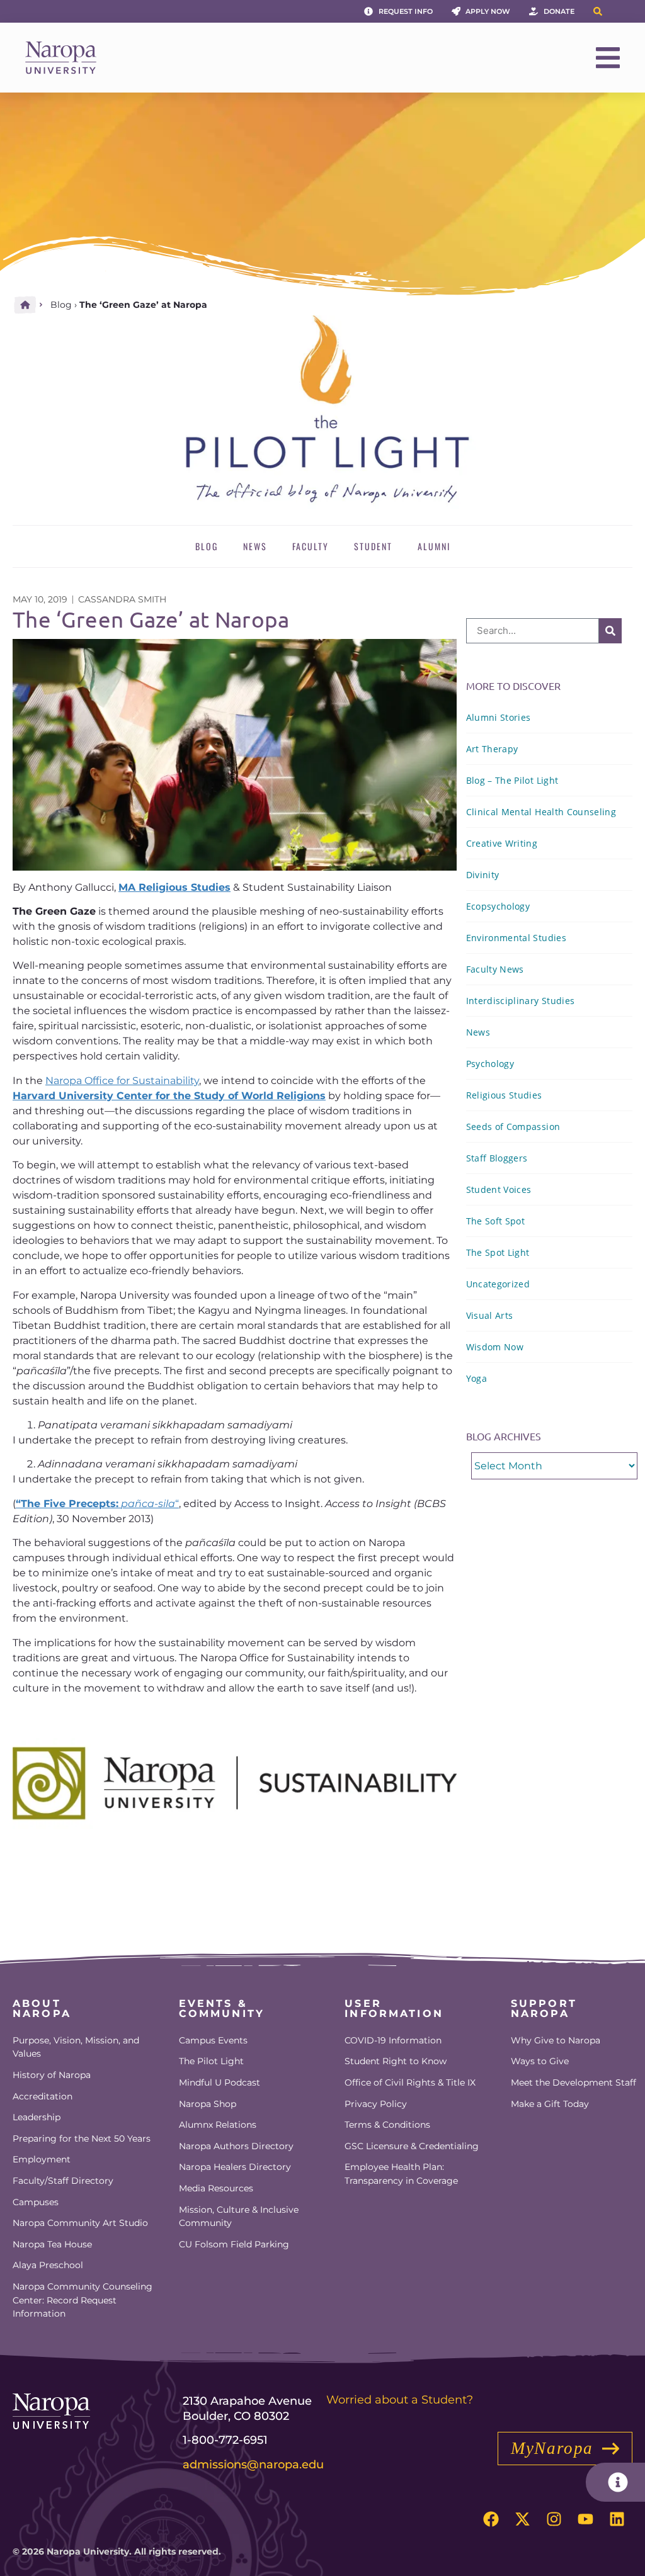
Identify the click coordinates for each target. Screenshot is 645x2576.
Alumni (434, 546)
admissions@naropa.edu (253, 2465)
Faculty (311, 546)
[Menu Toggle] (608, 58)
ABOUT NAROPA (42, 2008)
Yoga (477, 1378)
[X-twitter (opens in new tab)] (522, 2519)
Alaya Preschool (48, 2265)
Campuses (36, 2202)
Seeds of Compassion (513, 1127)
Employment (42, 2159)
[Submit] (610, 631)
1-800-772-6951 (225, 2440)
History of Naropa (52, 2075)
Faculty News (495, 969)
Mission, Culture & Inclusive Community (239, 2217)
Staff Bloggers (497, 1158)
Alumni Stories (499, 717)
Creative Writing (502, 843)
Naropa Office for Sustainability (122, 1081)
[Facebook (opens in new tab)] (491, 2519)
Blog (61, 305)
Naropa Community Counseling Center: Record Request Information (83, 2300)
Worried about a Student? (400, 2400)
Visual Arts (490, 1315)
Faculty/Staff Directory (63, 2181)
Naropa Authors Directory (236, 2146)
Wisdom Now (495, 1347)
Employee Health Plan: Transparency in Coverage (401, 2174)
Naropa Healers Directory (235, 2167)
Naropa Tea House (52, 2244)
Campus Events (213, 2040)
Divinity (483, 875)
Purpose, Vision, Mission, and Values (76, 2047)
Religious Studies (504, 1095)
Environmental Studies (516, 938)
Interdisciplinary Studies (521, 1001)
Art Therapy (492, 749)
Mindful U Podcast (220, 2082)
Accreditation (43, 2096)
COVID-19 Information (393, 2040)
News (255, 546)
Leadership (37, 2117)
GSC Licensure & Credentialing (412, 2146)
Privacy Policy (376, 2104)
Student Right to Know (396, 2061)
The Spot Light (498, 1252)
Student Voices (499, 1189)
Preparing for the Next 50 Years (82, 2138)
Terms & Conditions (387, 2125)
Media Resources (216, 2188)
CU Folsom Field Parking (234, 2244)
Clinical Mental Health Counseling (541, 812)
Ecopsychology (498, 906)
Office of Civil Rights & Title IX (410, 2082)
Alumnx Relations (218, 2125)
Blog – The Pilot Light (512, 780)
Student (373, 546)
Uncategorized (498, 1284)
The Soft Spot (495, 1221)
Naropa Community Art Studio (80, 2223)
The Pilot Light (211, 2061)
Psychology (490, 1064)
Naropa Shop (208, 2104)
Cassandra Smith (122, 599)
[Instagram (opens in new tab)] (554, 2519)
